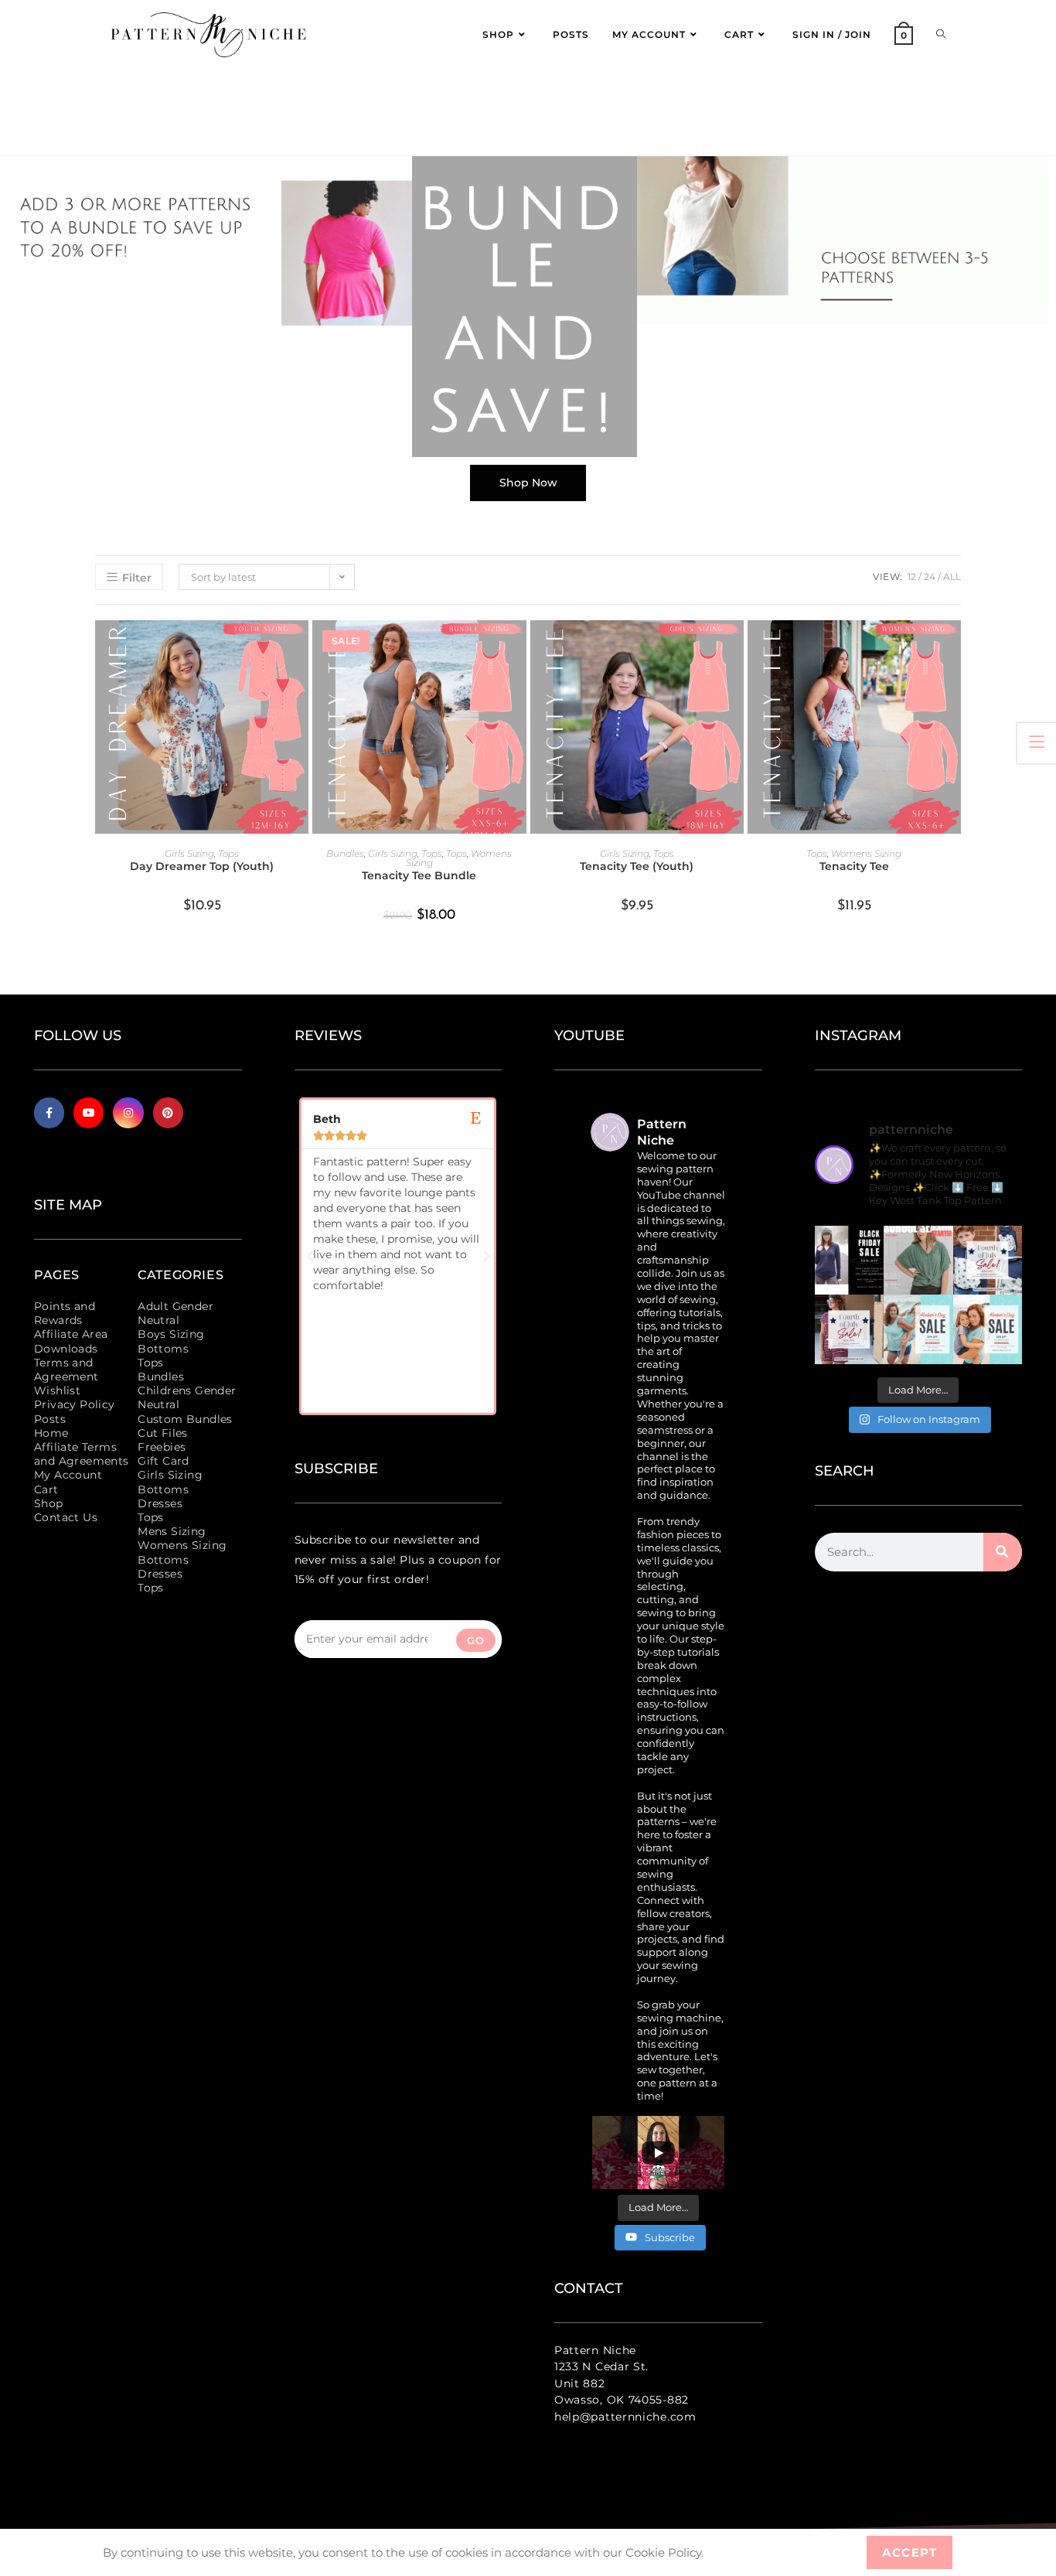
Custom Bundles (185, 1419)
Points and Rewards (65, 1313)
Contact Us (66, 1517)
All (952, 577)
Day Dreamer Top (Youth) (202, 866)
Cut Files (163, 1433)
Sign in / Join (832, 34)
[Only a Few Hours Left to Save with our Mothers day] (918, 1329)
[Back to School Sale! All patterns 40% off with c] (918, 1261)
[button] (310, 1257)
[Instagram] (128, 1112)
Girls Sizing (189, 853)
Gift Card (164, 1461)
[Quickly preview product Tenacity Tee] (953, 647)
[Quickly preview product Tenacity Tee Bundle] (519, 647)
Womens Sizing (866, 853)
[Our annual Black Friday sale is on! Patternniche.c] (850, 1261)
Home (51, 1433)
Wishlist (57, 1390)
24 (930, 577)
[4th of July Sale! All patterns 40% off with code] (850, 1329)
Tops (228, 853)
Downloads (66, 1349)
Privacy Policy (75, 1404)
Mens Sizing (172, 1531)
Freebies (162, 1447)
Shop (49, 1503)
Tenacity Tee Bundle (419, 875)
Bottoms (163, 1349)
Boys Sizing (171, 1334)
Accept (910, 2552)
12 (912, 577)
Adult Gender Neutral (175, 1313)
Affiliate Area (71, 1334)
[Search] (1003, 1552)
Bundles (345, 853)
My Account (68, 1475)
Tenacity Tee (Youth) (637, 866)
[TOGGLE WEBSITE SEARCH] (941, 35)
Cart (46, 1489)
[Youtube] (89, 1112)
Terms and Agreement (66, 1370)
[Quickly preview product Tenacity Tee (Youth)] (736, 647)
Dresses (160, 1503)
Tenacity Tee (854, 866)
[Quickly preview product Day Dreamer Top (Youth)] (301, 647)
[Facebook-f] (49, 1112)
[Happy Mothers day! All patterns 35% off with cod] (988, 1329)
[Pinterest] (168, 1112)
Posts (50, 1419)
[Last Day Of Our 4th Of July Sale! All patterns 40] (988, 1261)
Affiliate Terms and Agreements (82, 1454)
